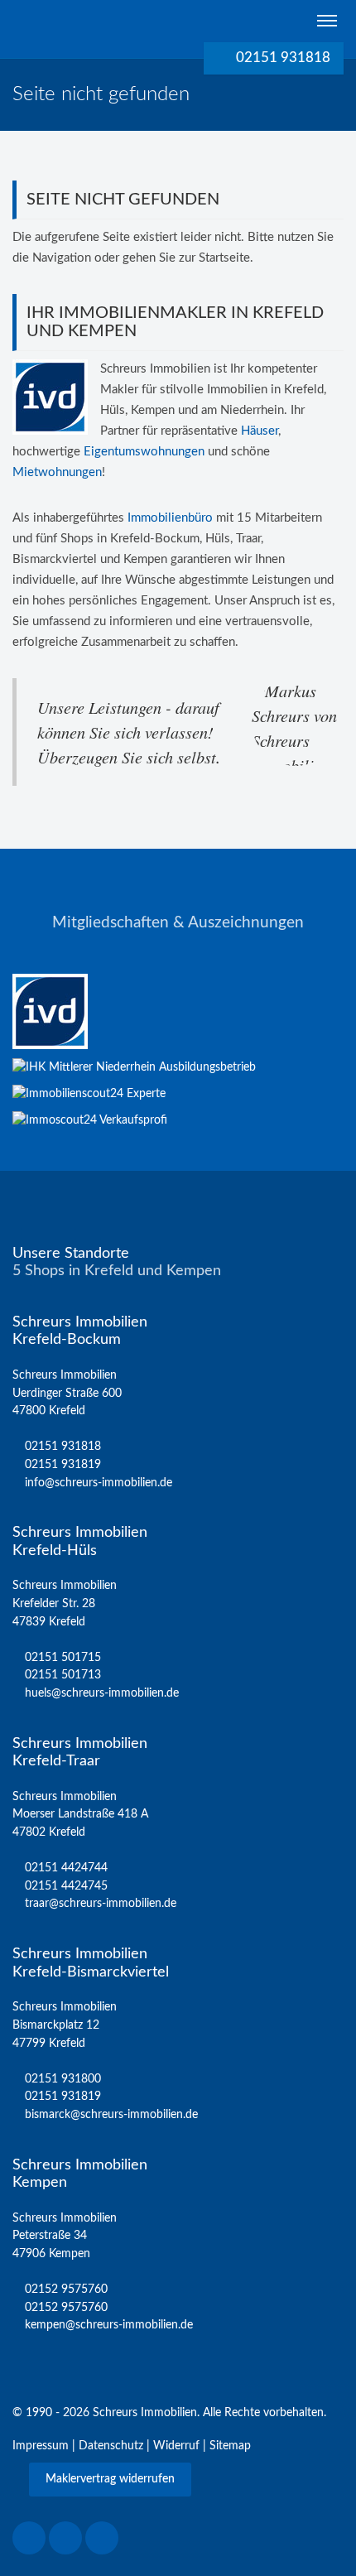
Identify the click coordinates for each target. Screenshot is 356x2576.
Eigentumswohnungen (144, 452)
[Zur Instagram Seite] (65, 2538)
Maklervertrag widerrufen (110, 2479)
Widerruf (176, 2446)
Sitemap (230, 2446)
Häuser (260, 431)
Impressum (41, 2446)
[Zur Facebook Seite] (29, 2538)
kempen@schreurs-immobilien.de (109, 2325)
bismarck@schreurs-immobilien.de (111, 2114)
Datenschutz (111, 2446)
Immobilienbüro (170, 518)
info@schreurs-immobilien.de (99, 1483)
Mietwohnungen (57, 472)
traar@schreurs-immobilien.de (101, 1903)
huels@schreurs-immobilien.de (102, 1693)
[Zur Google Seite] (102, 2538)
